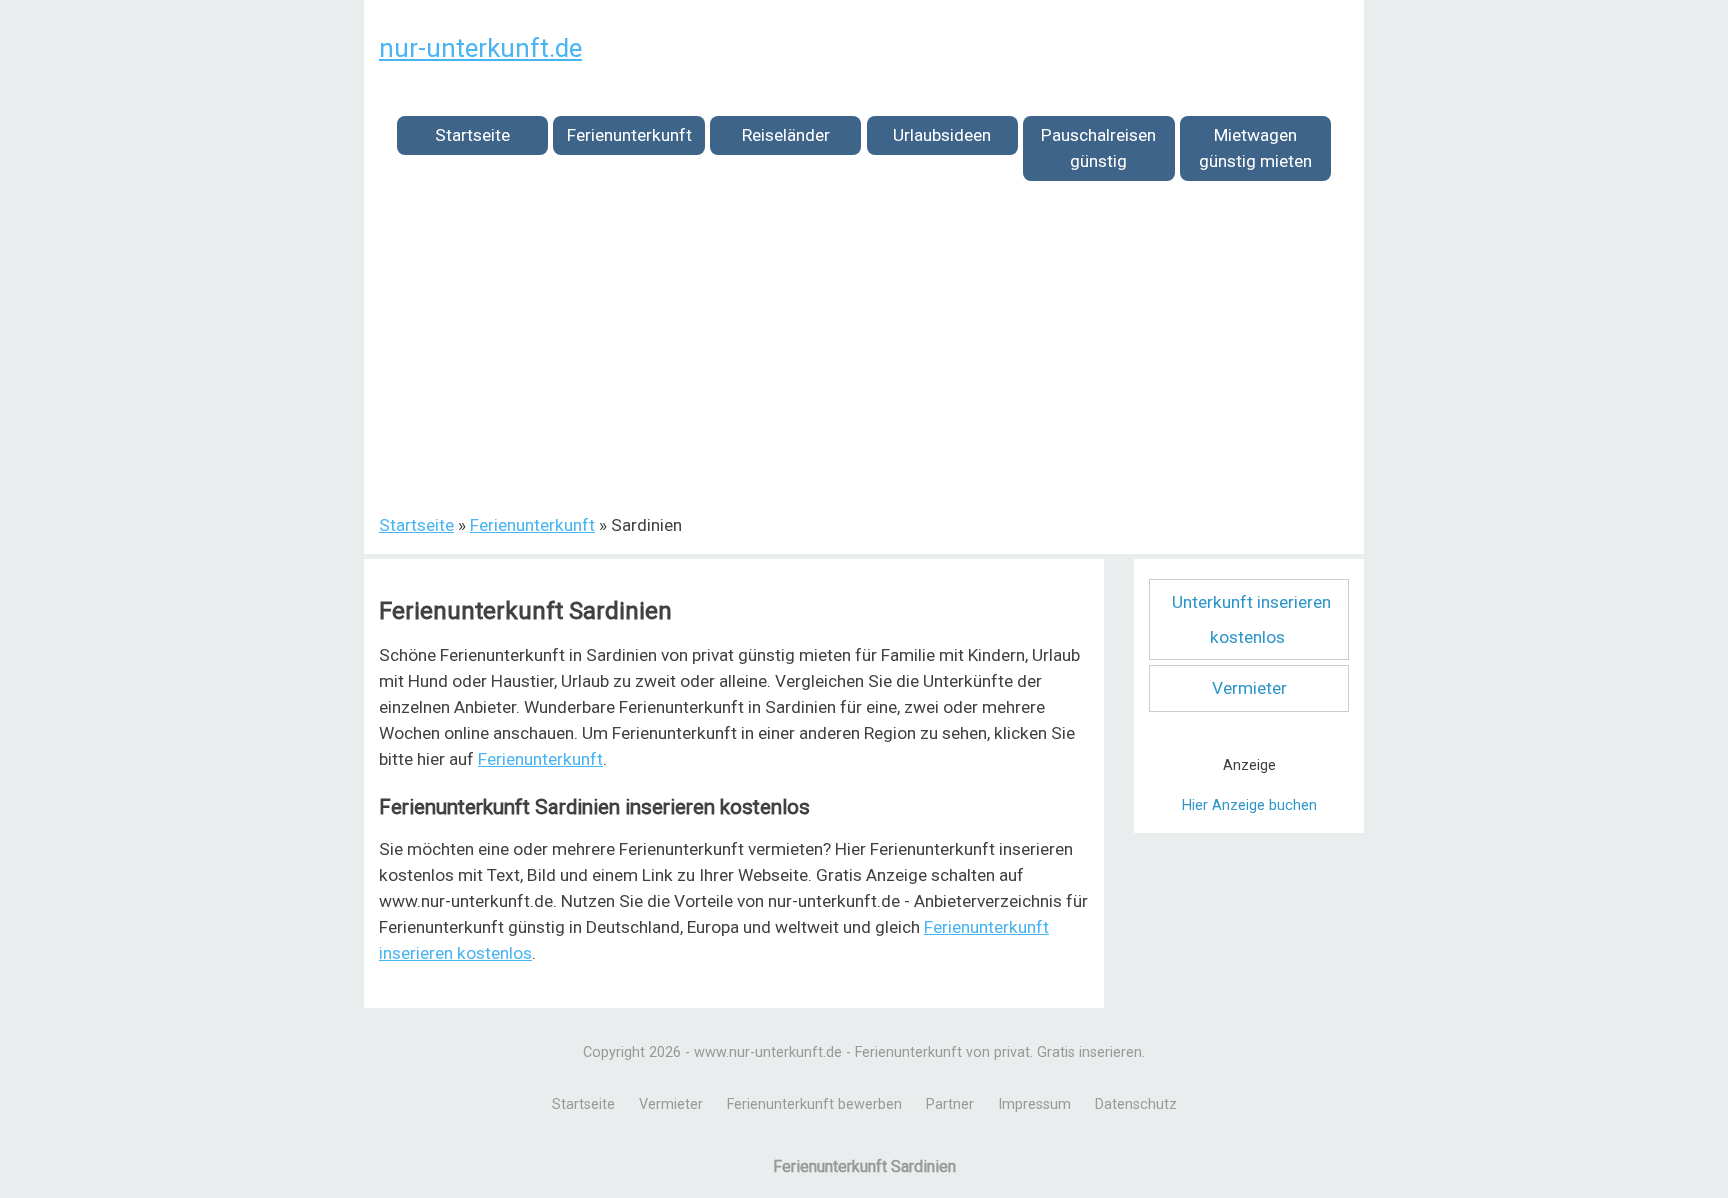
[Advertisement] (864, 359)
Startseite (472, 135)
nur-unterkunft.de (480, 48)
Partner (950, 1104)
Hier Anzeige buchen (1249, 805)
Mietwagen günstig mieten (1255, 148)
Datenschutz (1136, 1104)
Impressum (1034, 1104)
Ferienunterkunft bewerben (814, 1104)
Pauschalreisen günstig (1098, 148)
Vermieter (1249, 688)
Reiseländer (786, 135)
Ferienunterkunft (629, 135)
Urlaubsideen (942, 135)
